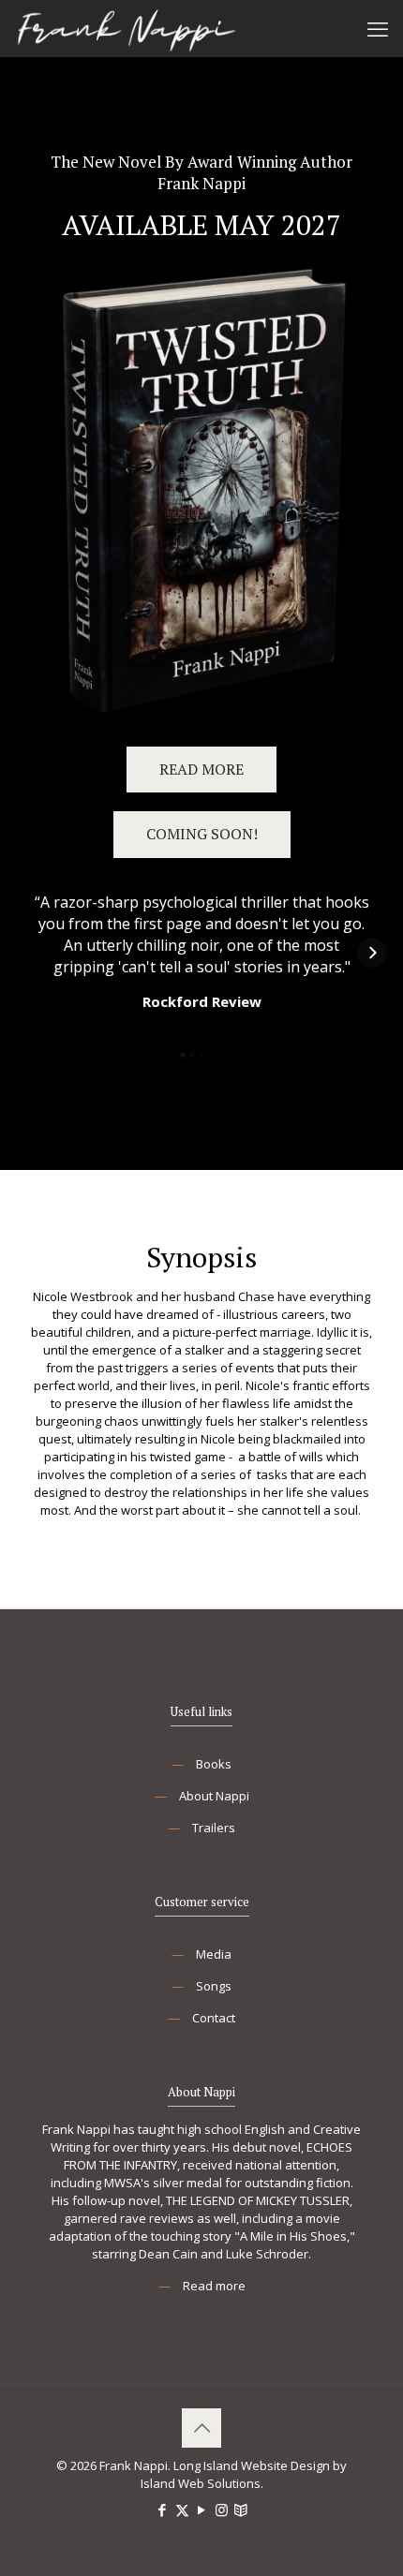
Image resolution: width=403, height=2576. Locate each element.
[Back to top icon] (201, 2428)
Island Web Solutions (201, 2483)
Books (214, 1764)
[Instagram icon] (222, 2509)
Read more (214, 2286)
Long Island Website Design (252, 2465)
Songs (214, 1986)
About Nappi (214, 1796)
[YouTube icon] (202, 2509)
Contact (214, 2018)
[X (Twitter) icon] (182, 2509)
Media (214, 1954)
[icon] (241, 2509)
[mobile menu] (378, 28)
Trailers (214, 1828)
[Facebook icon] (163, 2509)
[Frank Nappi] (126, 28)
